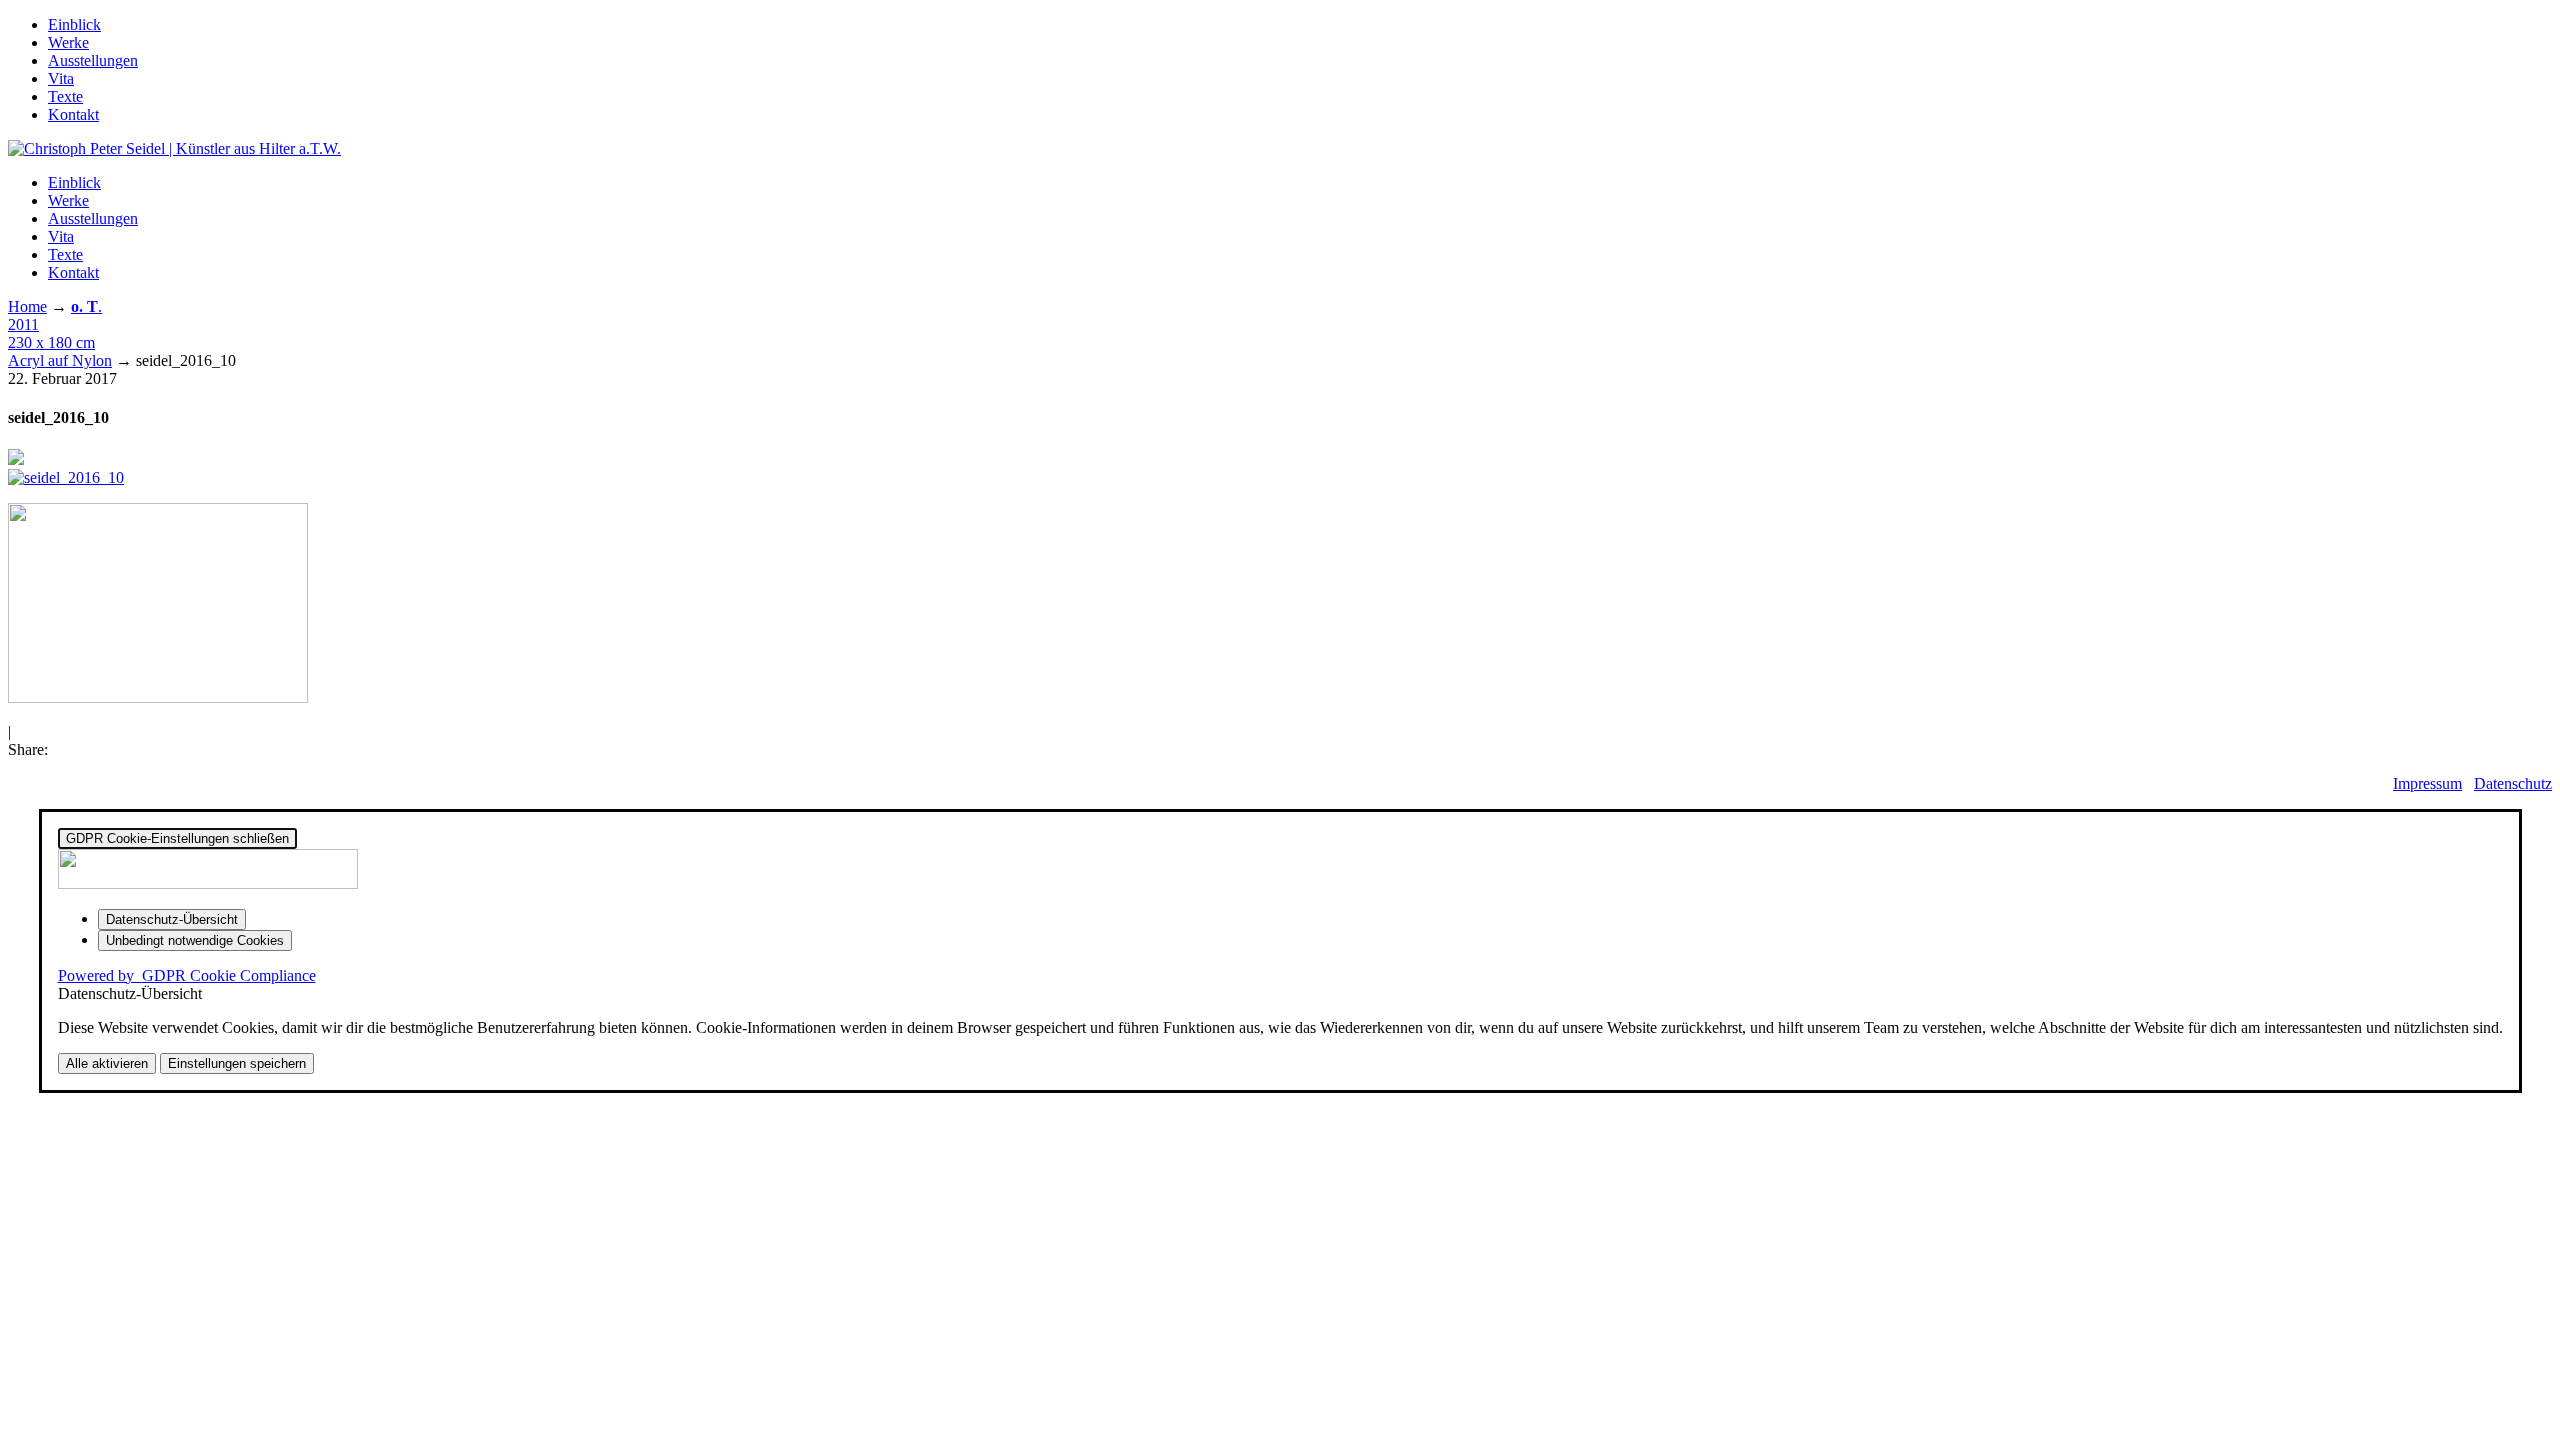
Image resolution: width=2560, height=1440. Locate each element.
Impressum (2427, 783)
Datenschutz (2513, 783)
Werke (68, 42)
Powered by (187, 975)
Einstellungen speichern (237, 1063)
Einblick (74, 24)
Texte (65, 96)
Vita (61, 78)
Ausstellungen (93, 60)
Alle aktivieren (107, 1063)
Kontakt (73, 114)
